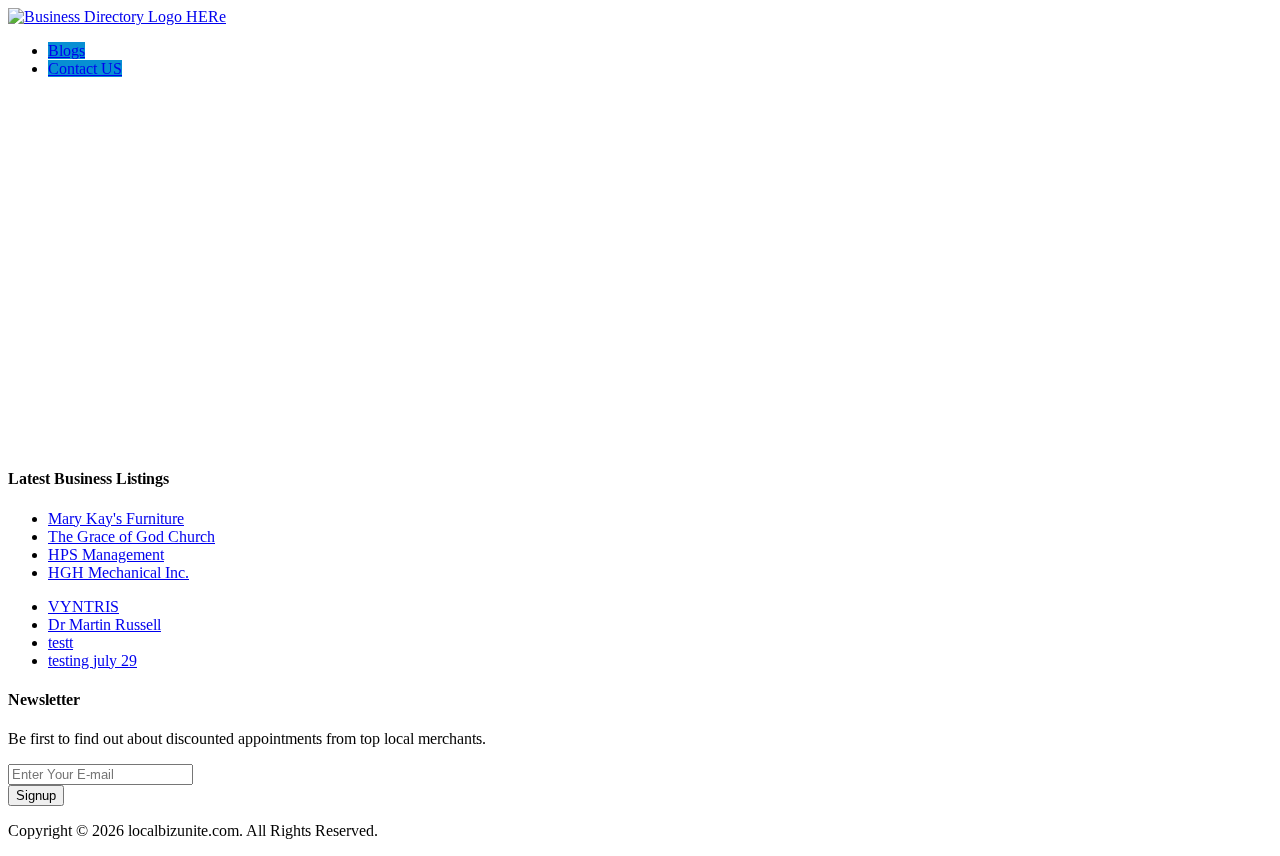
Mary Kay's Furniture (116, 518)
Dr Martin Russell (104, 624)
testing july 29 (92, 660)
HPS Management (106, 554)
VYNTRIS (83, 606)
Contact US (85, 68)
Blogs (66, 50)
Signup (36, 795)
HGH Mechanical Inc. (118, 572)
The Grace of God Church (131, 536)
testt (60, 642)
